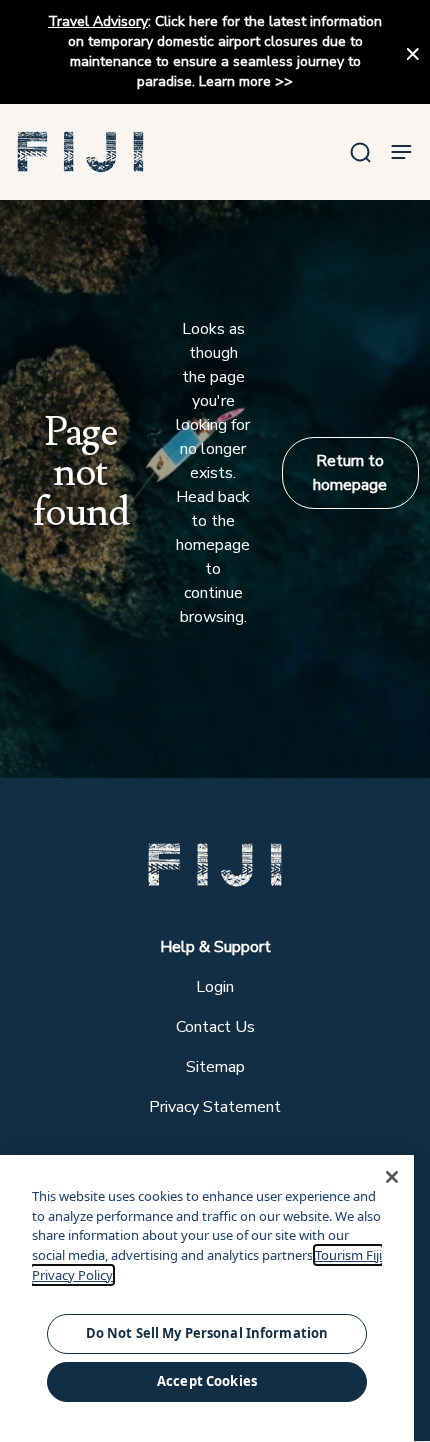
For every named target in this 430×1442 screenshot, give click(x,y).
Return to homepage (350, 473)
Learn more (235, 81)
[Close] (392, 1177)
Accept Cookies (207, 1381)
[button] (81, 152)
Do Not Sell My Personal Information (207, 1333)
